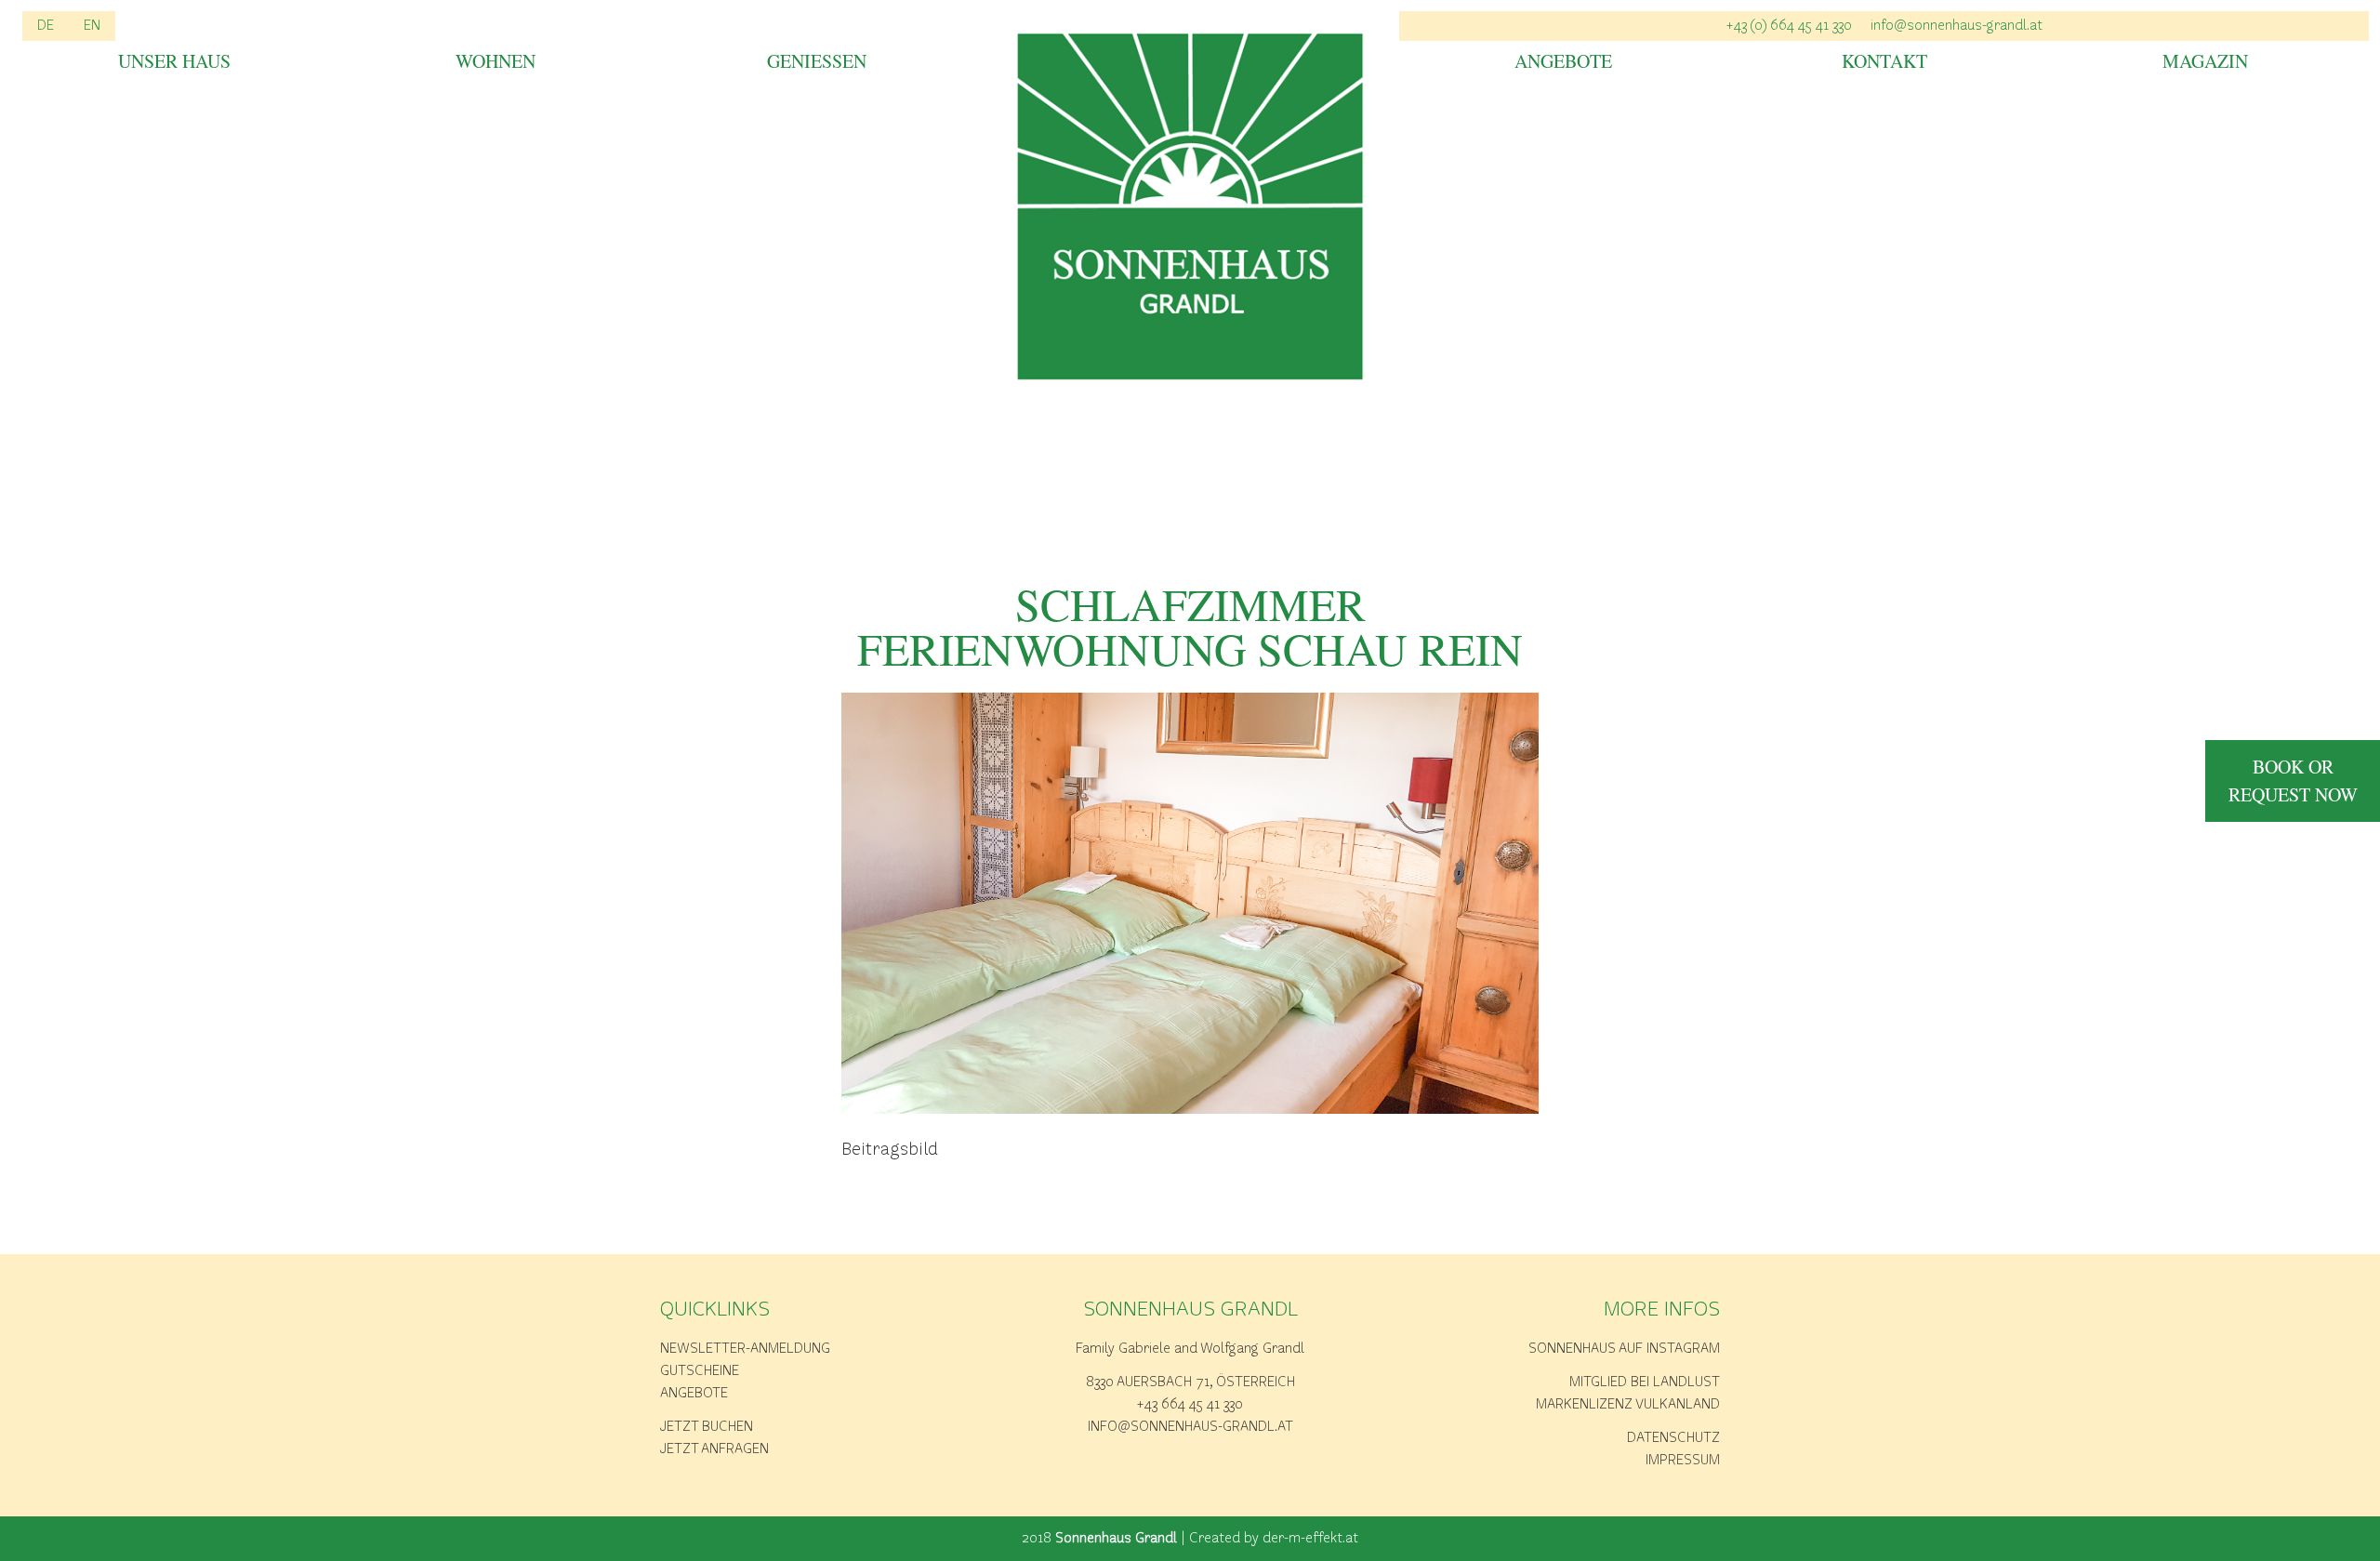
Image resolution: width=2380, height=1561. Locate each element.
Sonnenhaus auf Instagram (1624, 1349)
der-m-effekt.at (1310, 1539)
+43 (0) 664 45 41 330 (1789, 26)
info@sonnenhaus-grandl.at (1957, 26)
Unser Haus (174, 63)
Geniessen (817, 63)
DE (46, 26)
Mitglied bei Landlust (1645, 1382)
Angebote (1563, 63)
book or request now (2293, 780)
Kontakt (1884, 63)
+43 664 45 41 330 (1190, 1405)
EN (92, 26)
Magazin (2205, 63)
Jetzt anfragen (714, 1449)
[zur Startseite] (1190, 207)
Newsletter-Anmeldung (745, 1349)
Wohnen (496, 63)
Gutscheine (700, 1371)
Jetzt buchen (707, 1427)
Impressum (1683, 1461)
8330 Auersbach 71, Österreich (1190, 1382)
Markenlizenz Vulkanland (1628, 1405)
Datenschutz (1673, 1438)
